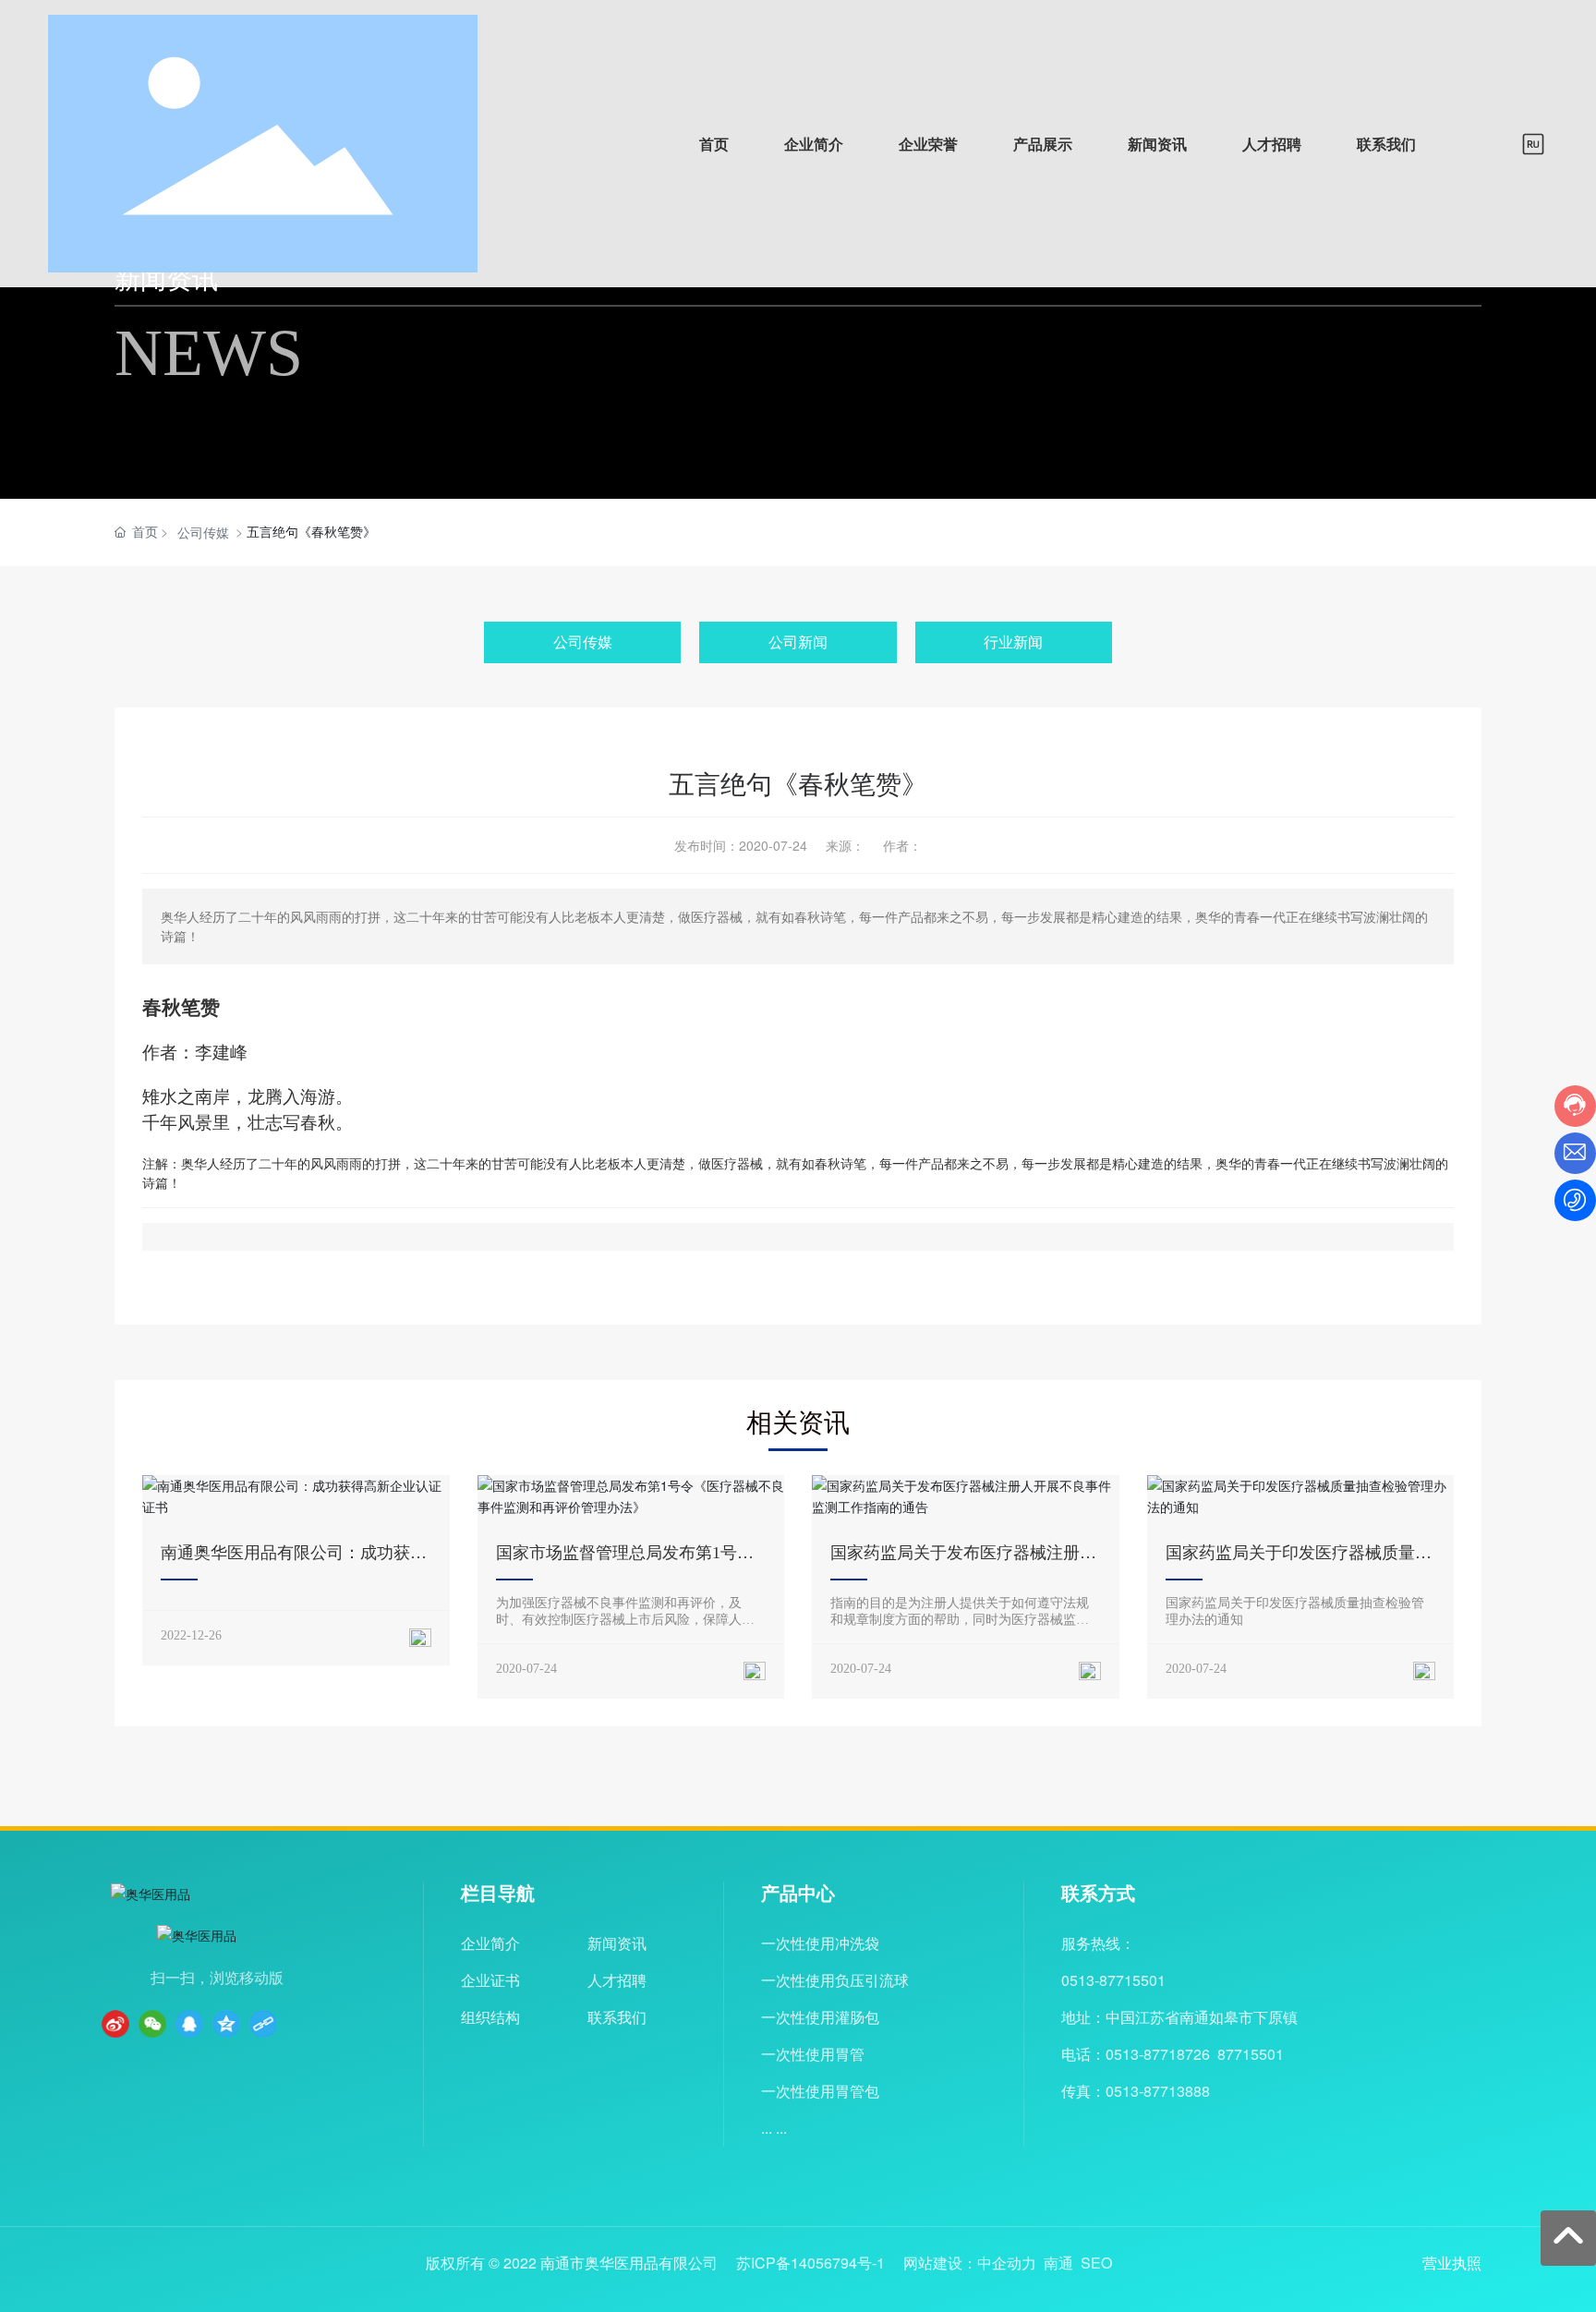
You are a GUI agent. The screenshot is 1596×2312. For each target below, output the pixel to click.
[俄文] (1533, 141)
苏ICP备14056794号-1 (810, 2263)
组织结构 (490, 2017)
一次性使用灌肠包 (820, 2017)
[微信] (152, 2024)
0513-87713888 (1158, 2091)
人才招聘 (617, 1980)
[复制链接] (263, 2024)
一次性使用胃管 (813, 2054)
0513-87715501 (1113, 1980)
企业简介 (490, 1943)
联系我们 (617, 2017)
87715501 (1251, 2054)
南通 (1058, 2263)
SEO (1096, 2263)
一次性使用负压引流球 (835, 1980)
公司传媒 (203, 532)
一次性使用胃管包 (820, 2091)
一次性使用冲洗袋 (820, 1943)
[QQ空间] (226, 2024)
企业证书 (490, 1980)
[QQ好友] (189, 2024)
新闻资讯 (617, 1943)
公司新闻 (798, 642)
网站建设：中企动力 (970, 2263)
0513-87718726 (1158, 2054)
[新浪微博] (115, 2024)
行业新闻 (1013, 642)
